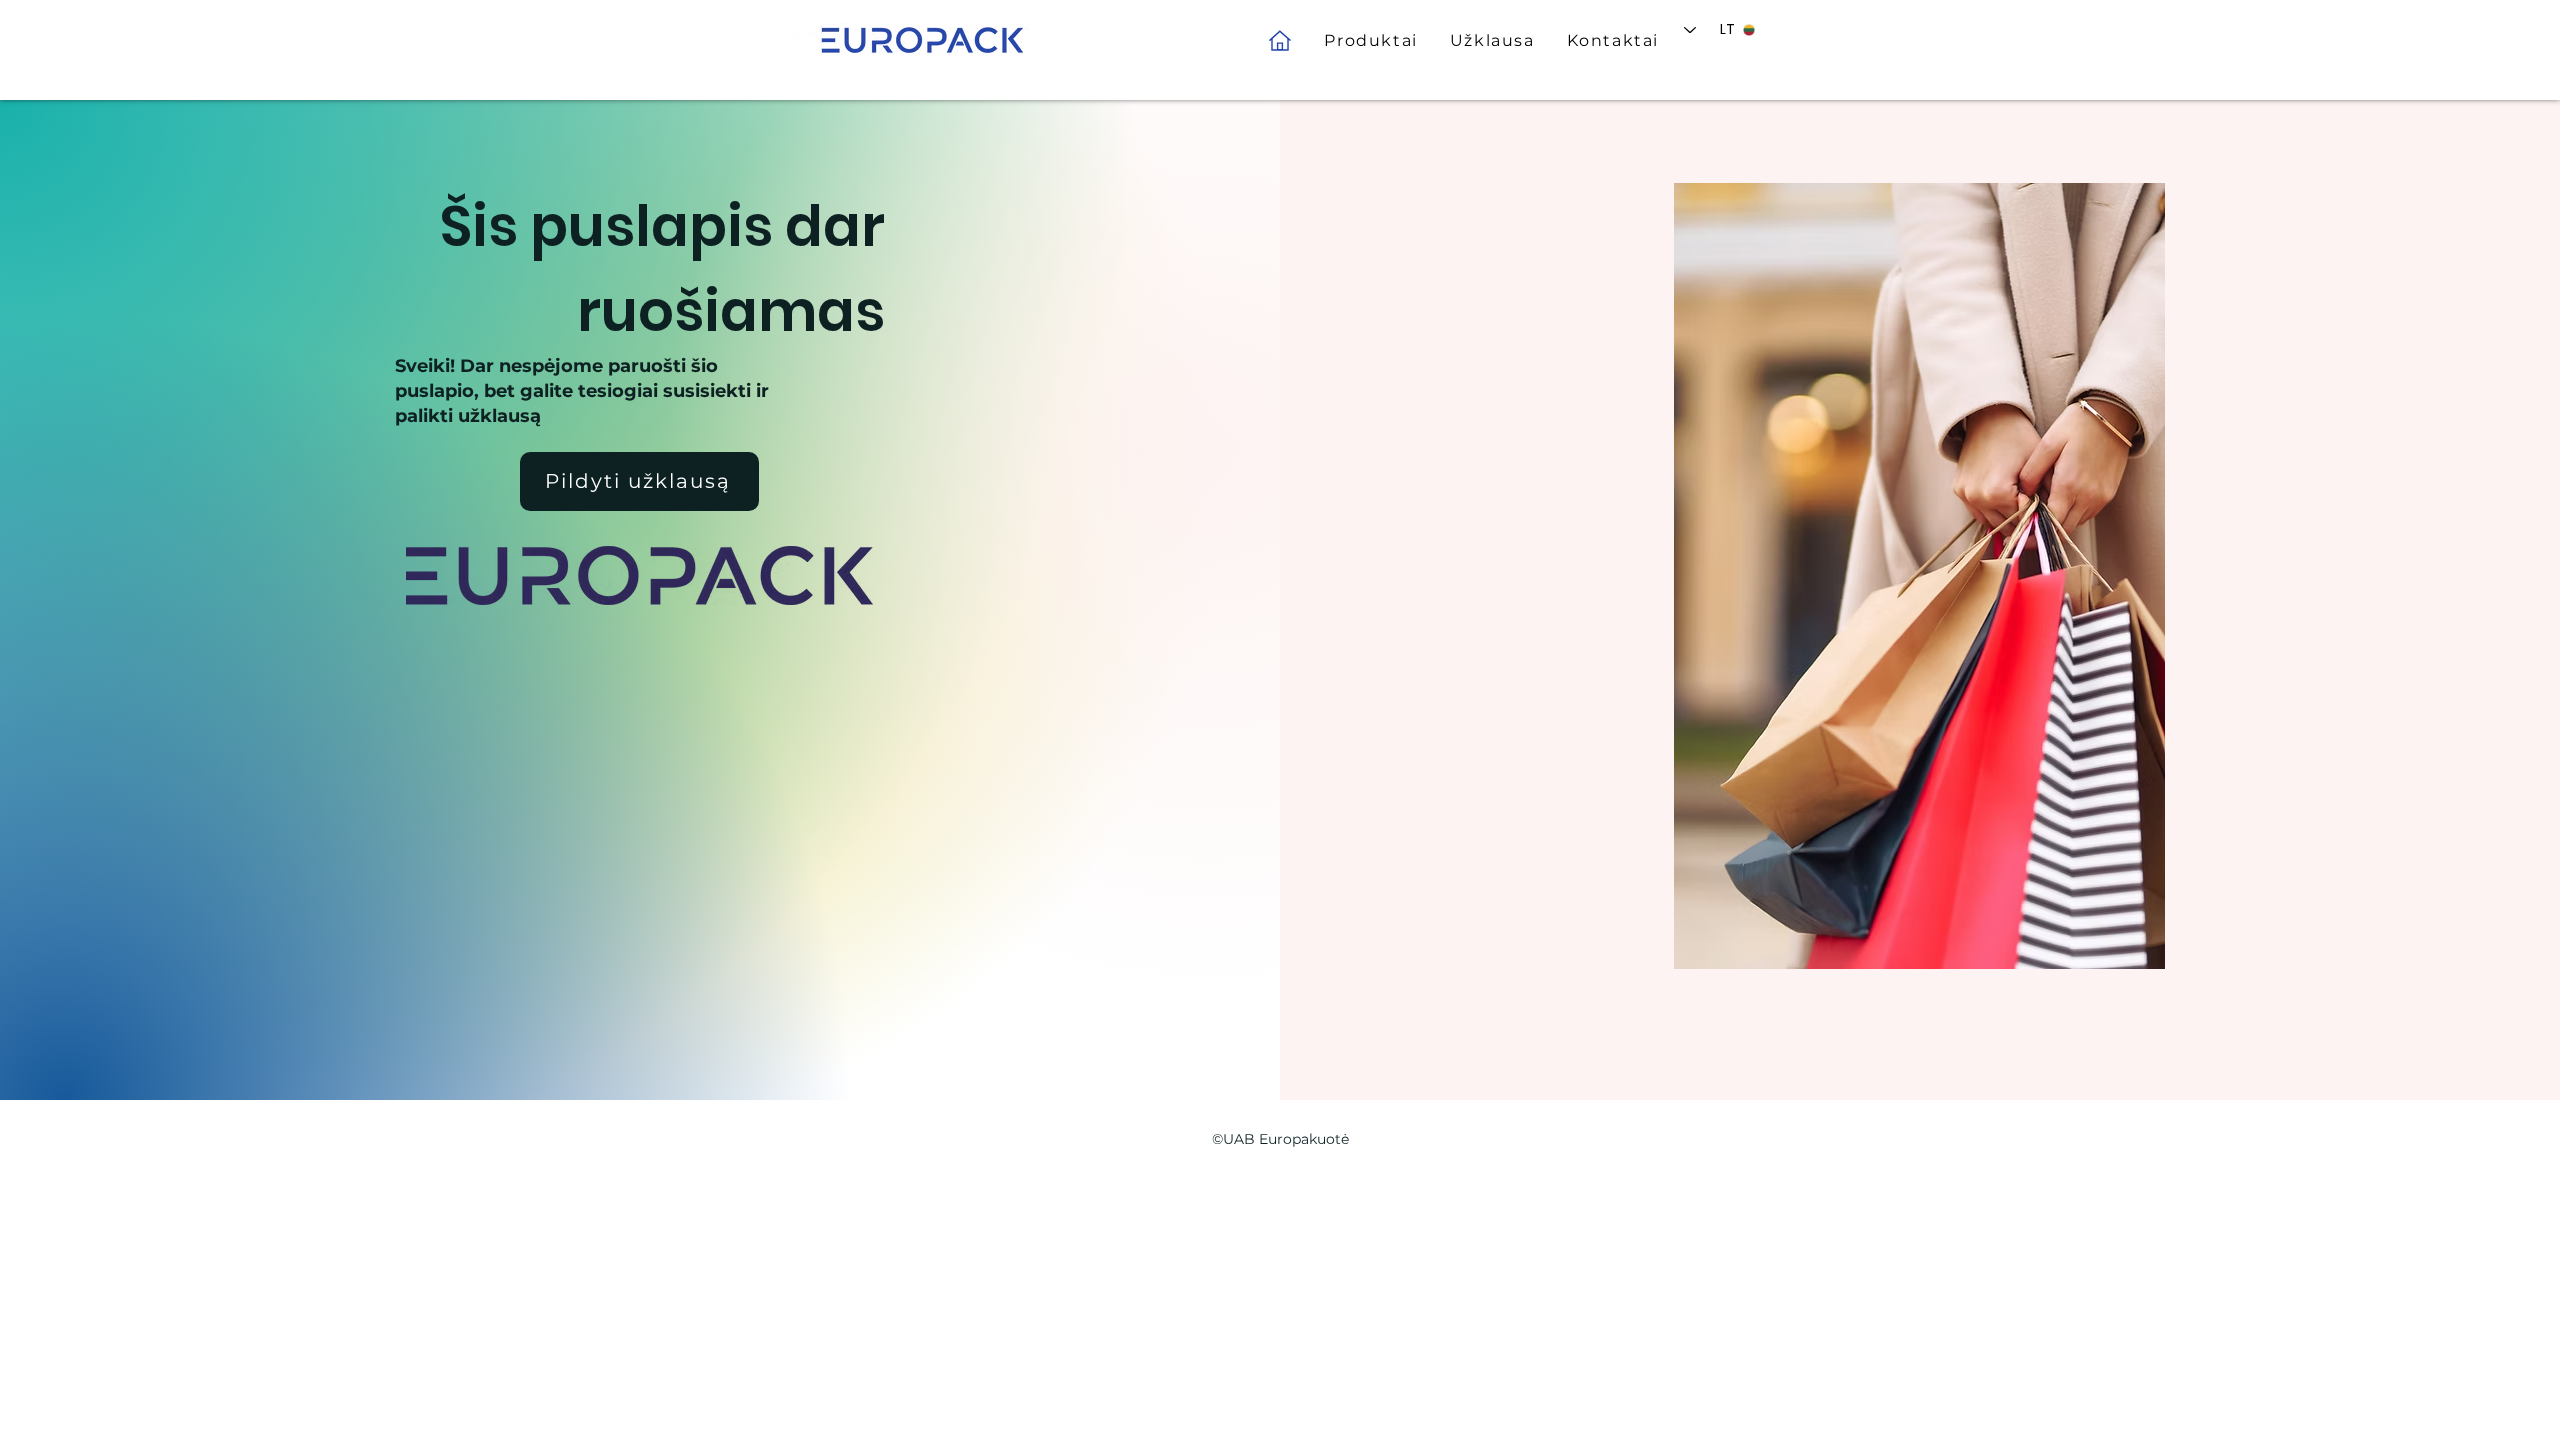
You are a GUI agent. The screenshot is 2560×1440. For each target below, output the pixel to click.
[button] (1370, 40)
